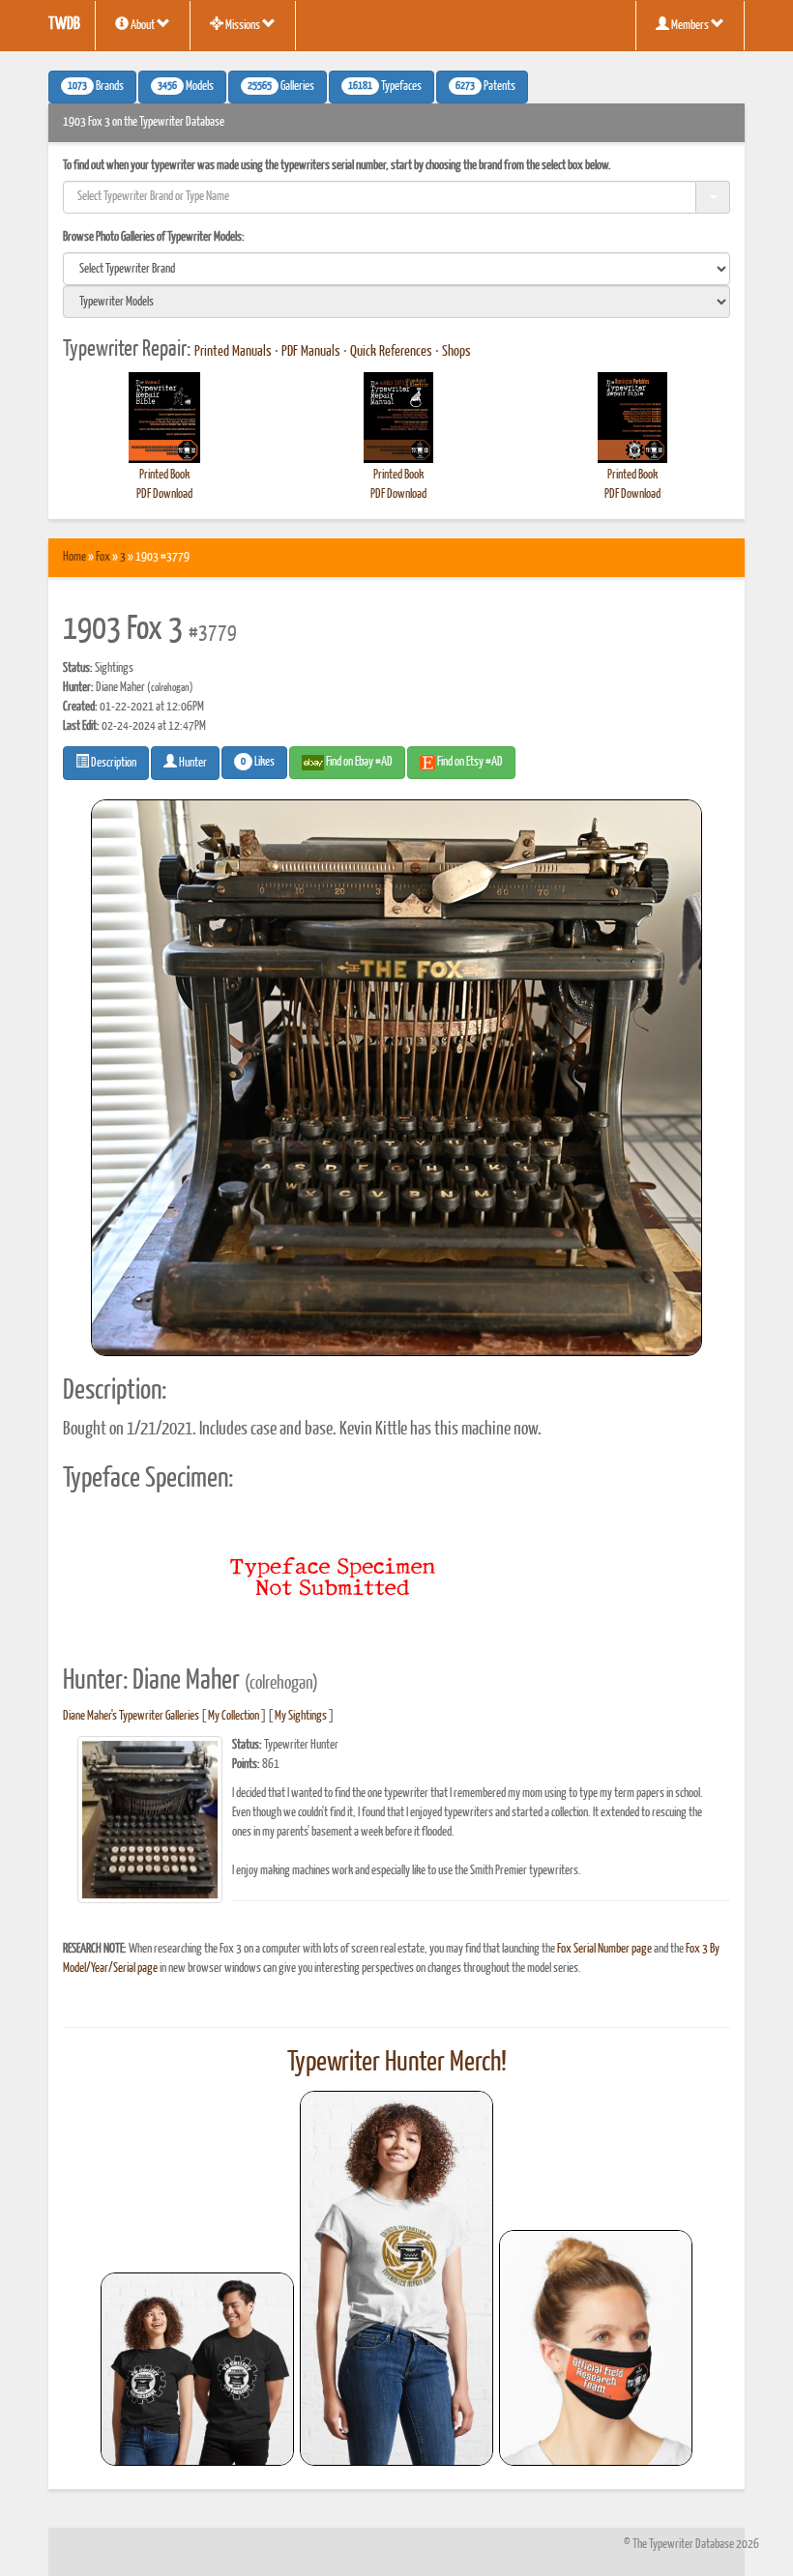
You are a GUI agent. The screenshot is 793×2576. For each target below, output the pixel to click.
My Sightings (301, 1716)
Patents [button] (485, 87)
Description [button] (113, 763)
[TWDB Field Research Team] (596, 2348)
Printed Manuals (233, 352)
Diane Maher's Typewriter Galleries (131, 1716)
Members (690, 26)
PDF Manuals (311, 352)
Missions (243, 26)
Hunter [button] (192, 763)
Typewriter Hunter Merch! (397, 2063)
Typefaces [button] (385, 87)
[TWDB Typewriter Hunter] (197, 2369)
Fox (103, 557)
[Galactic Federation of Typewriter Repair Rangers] (396, 2278)
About (143, 26)
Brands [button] (96, 87)
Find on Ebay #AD (358, 762)
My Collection (234, 1716)
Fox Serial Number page (604, 1949)
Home (74, 557)
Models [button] (186, 87)
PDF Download (164, 494)
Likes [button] (258, 763)
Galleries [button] (281, 87)
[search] (396, 269)
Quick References (391, 352)
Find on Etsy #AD (469, 762)
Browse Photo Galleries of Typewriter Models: (154, 237)
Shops (456, 352)
